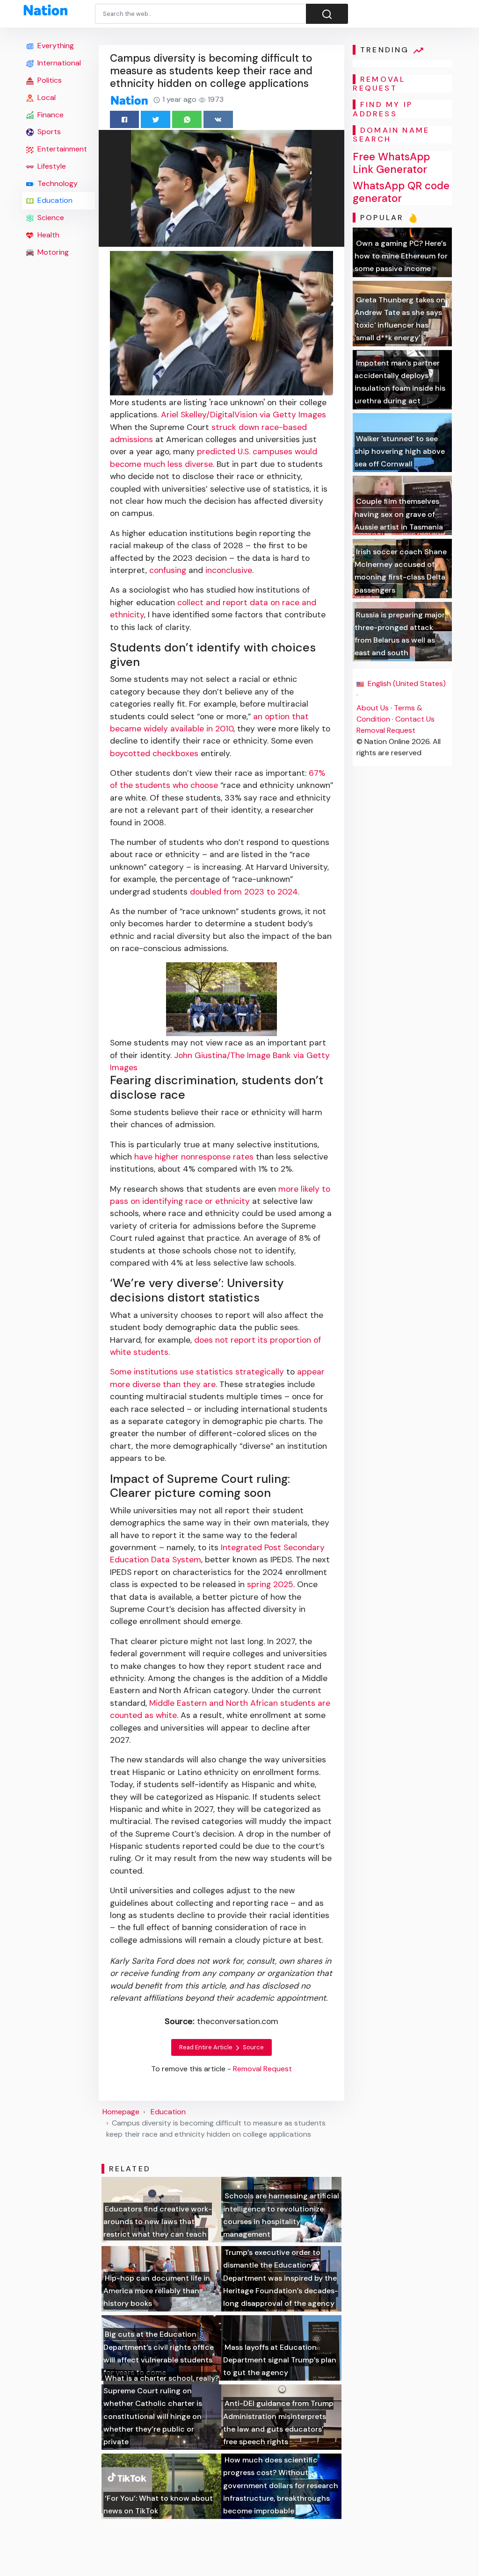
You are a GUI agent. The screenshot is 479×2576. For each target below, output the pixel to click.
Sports (48, 132)
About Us (373, 708)
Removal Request (386, 730)
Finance (50, 115)
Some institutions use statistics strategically (197, 1372)
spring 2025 (270, 1584)
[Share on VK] (218, 119)
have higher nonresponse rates (194, 1157)
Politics (49, 80)
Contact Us (415, 719)
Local (46, 97)
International (58, 63)
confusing (168, 570)
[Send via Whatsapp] (187, 119)
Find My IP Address (383, 109)
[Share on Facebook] (125, 119)
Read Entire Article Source (221, 2047)
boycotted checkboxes (154, 753)
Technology (57, 183)
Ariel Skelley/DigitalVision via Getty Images (243, 415)
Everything (55, 46)
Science (50, 218)
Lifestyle (51, 166)
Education (54, 200)
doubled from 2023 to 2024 (244, 892)
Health (47, 235)
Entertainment (61, 149)
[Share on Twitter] (156, 119)
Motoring (52, 252)
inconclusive (229, 570)
